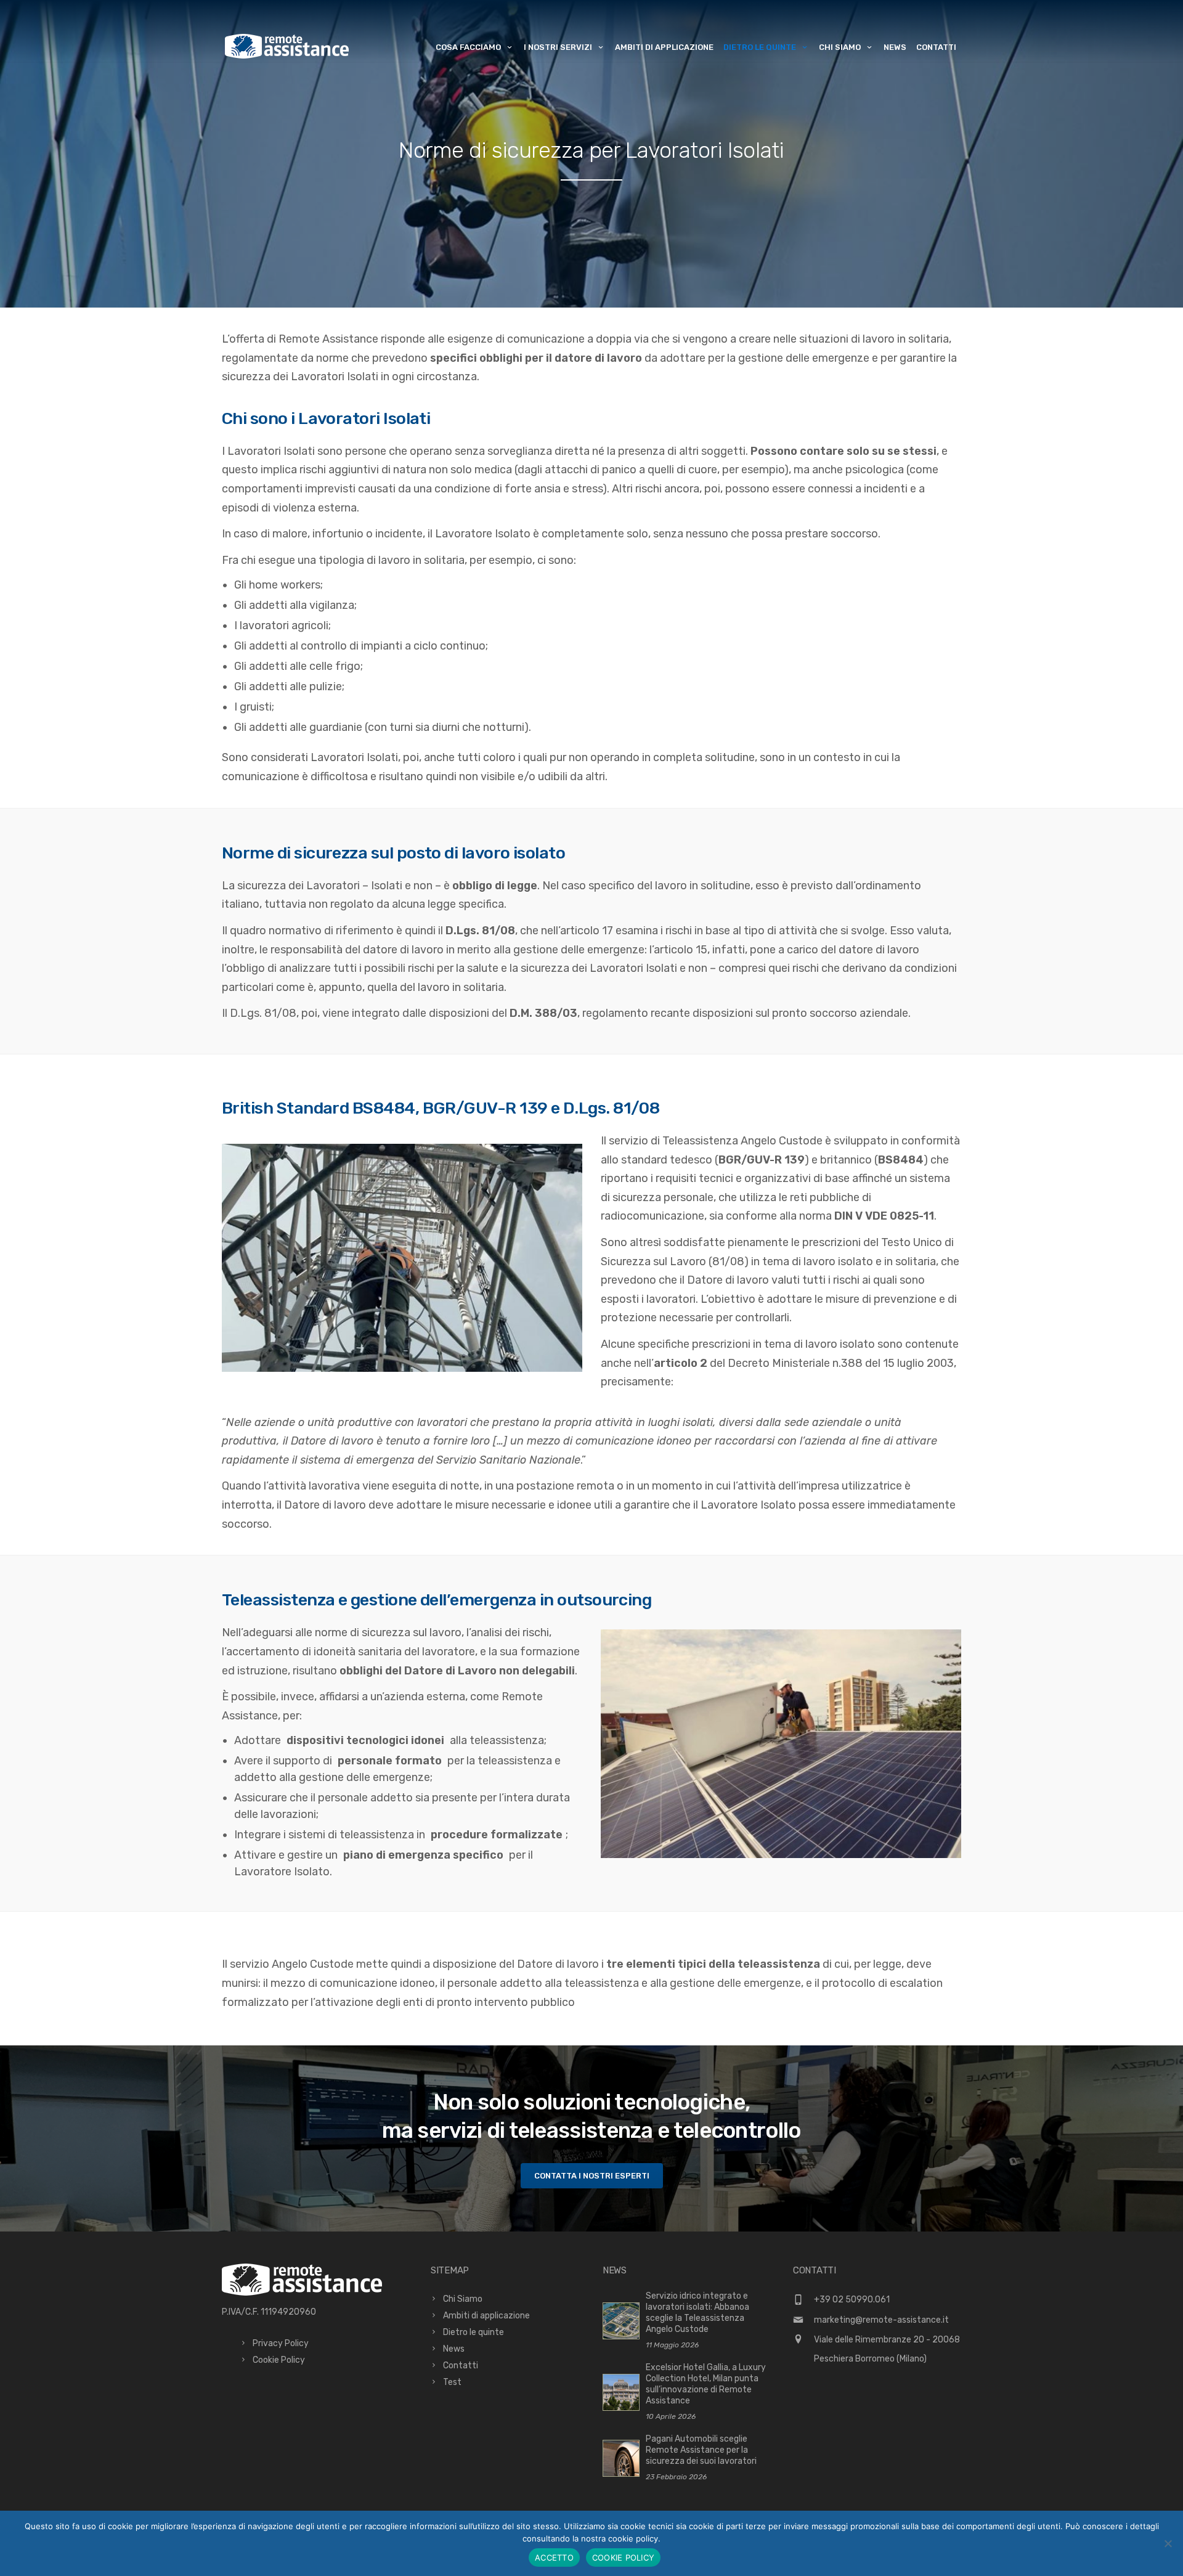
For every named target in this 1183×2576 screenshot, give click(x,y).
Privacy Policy (281, 2343)
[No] (1168, 2543)
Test (452, 2382)
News (895, 47)
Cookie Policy (279, 2360)
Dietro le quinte (760, 47)
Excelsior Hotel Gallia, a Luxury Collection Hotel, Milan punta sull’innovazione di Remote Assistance (706, 2384)
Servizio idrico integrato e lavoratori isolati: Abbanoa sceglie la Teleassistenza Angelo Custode (697, 2313)
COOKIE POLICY (623, 2558)
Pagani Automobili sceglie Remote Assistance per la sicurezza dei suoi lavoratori (701, 2450)
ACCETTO (554, 2558)
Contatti (936, 47)
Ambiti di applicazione (664, 47)
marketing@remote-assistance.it (881, 2320)
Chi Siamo (463, 2299)
